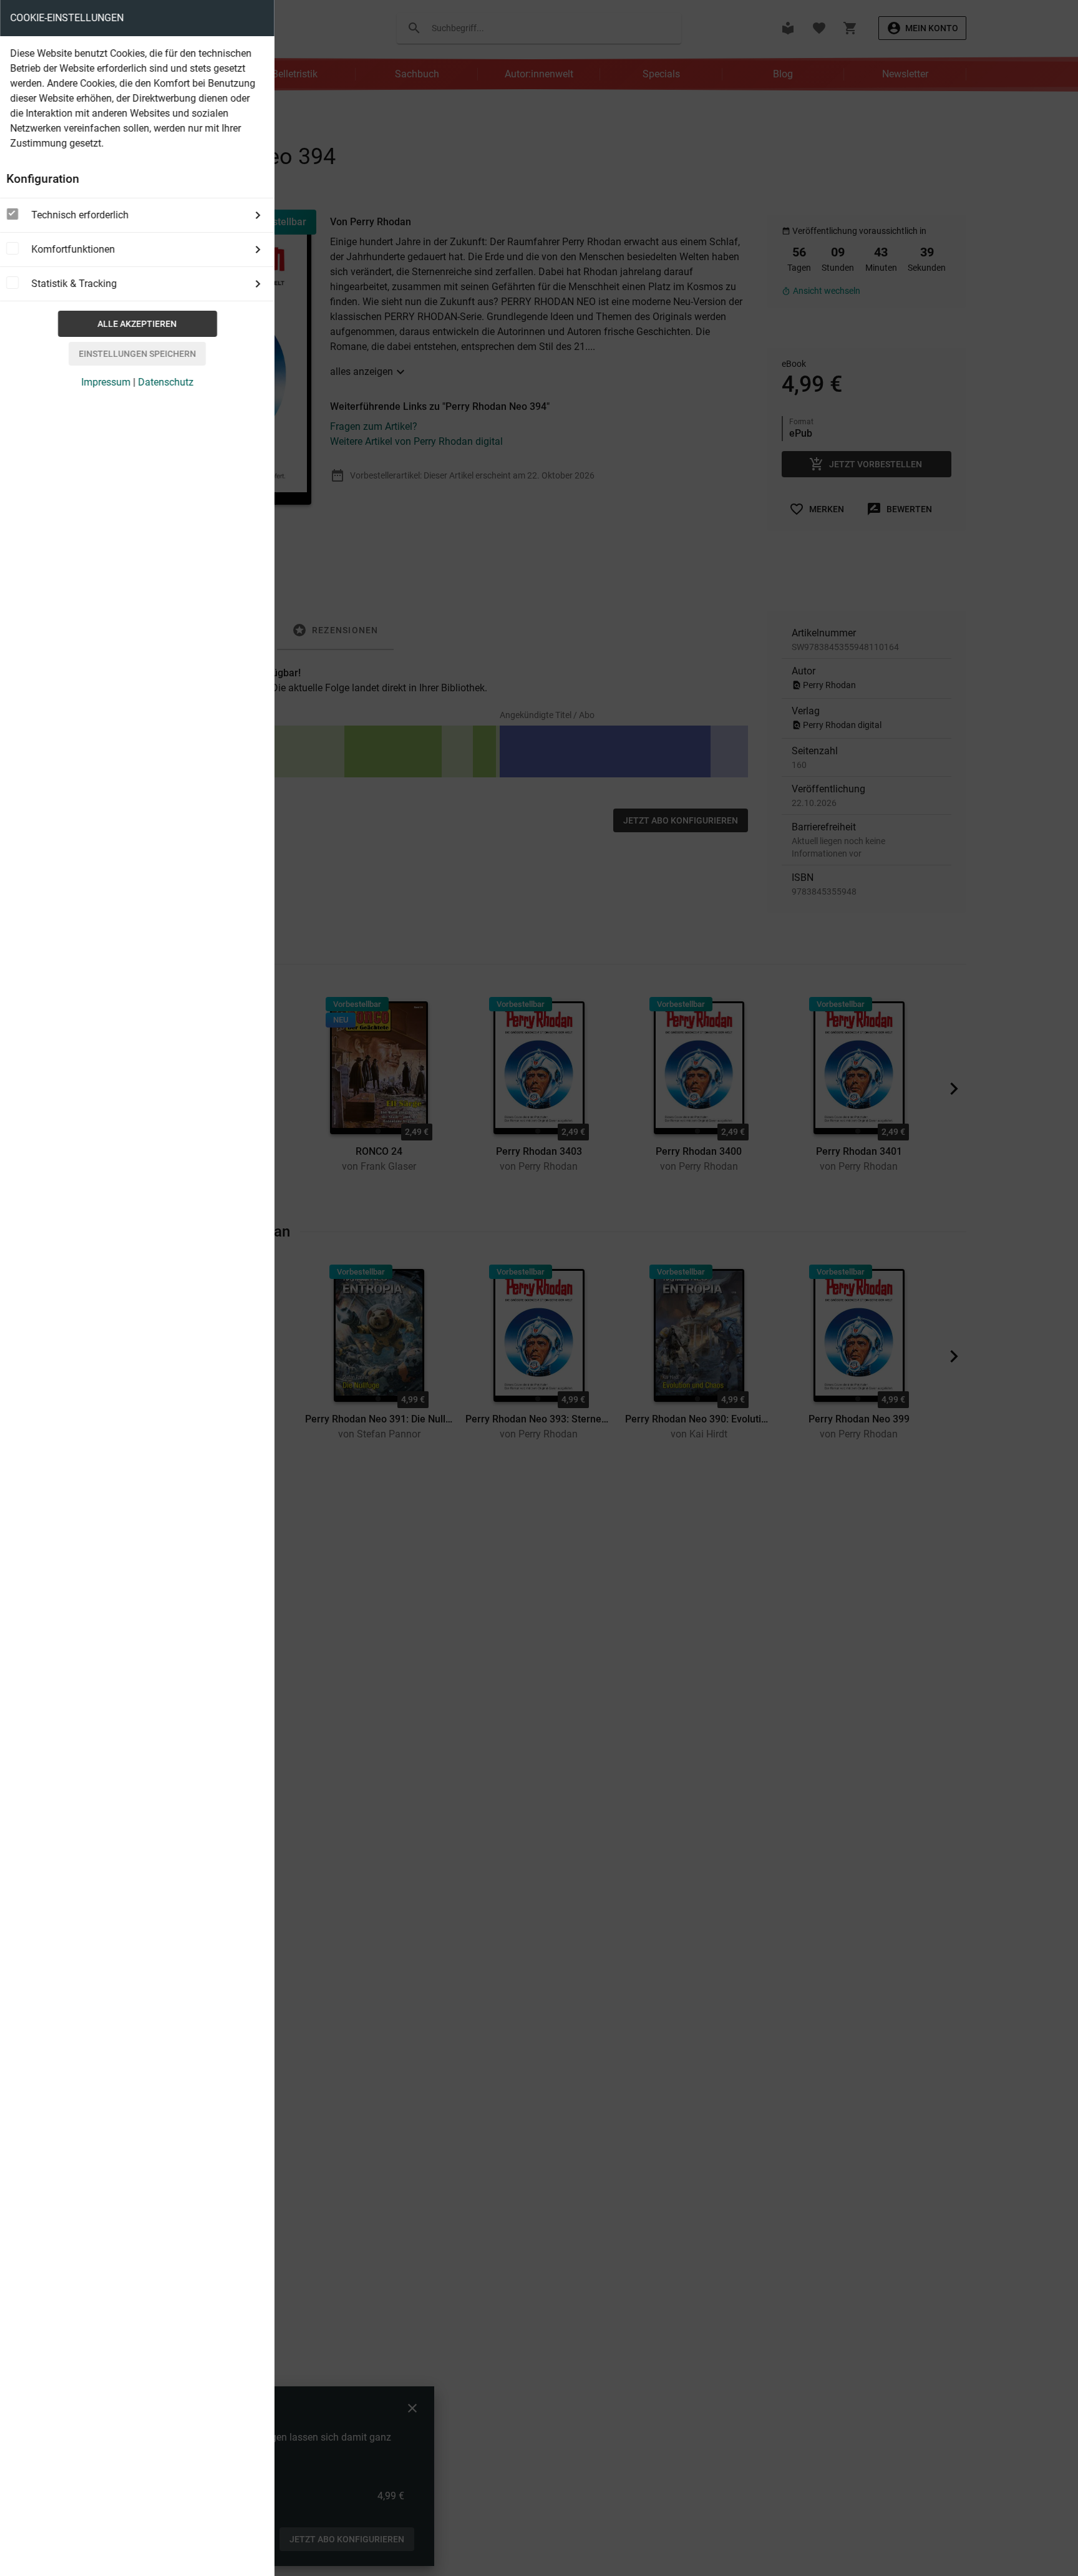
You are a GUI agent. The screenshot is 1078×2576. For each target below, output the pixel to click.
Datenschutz (166, 382)
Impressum (106, 382)
